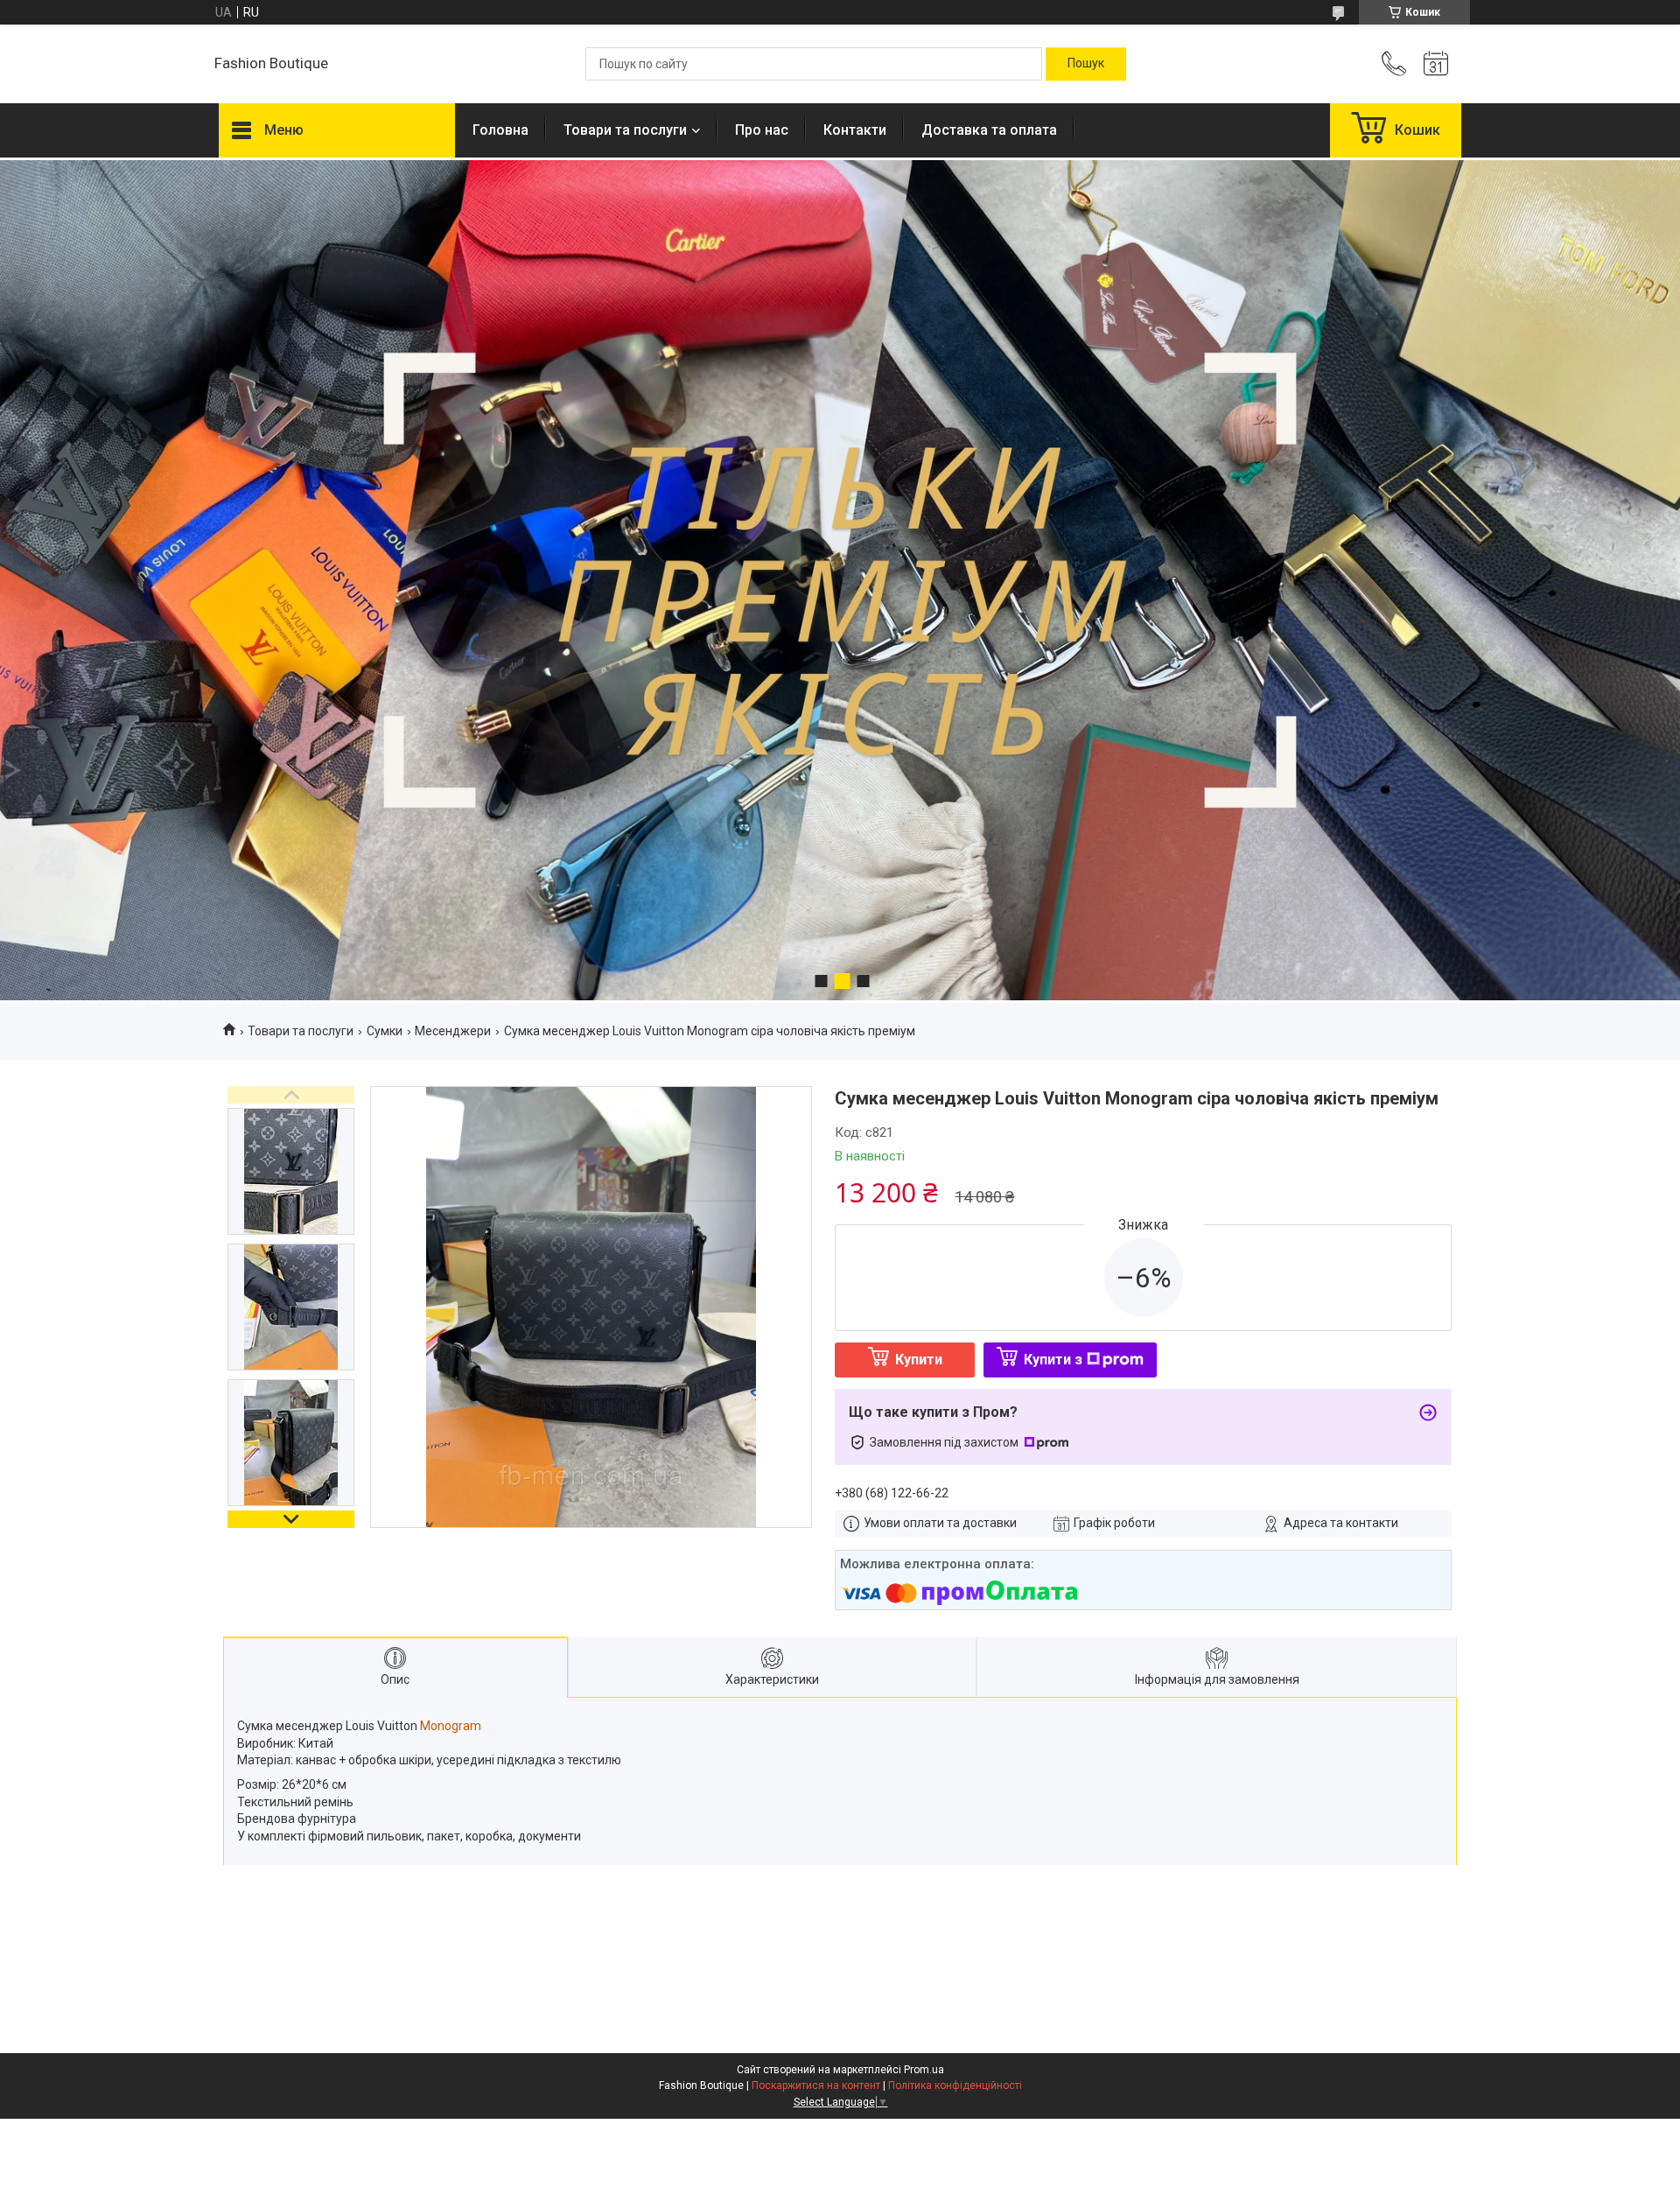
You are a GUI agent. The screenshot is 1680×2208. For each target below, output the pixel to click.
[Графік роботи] (1436, 64)
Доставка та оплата (989, 130)
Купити (919, 1360)
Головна (500, 130)
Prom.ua (924, 2070)
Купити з (1053, 1360)
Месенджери (453, 1031)
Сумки (385, 1031)
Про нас (762, 130)
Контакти (855, 130)
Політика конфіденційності (955, 2085)
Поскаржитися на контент (816, 2085)
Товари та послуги (625, 130)
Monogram (451, 1726)
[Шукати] (1086, 64)
